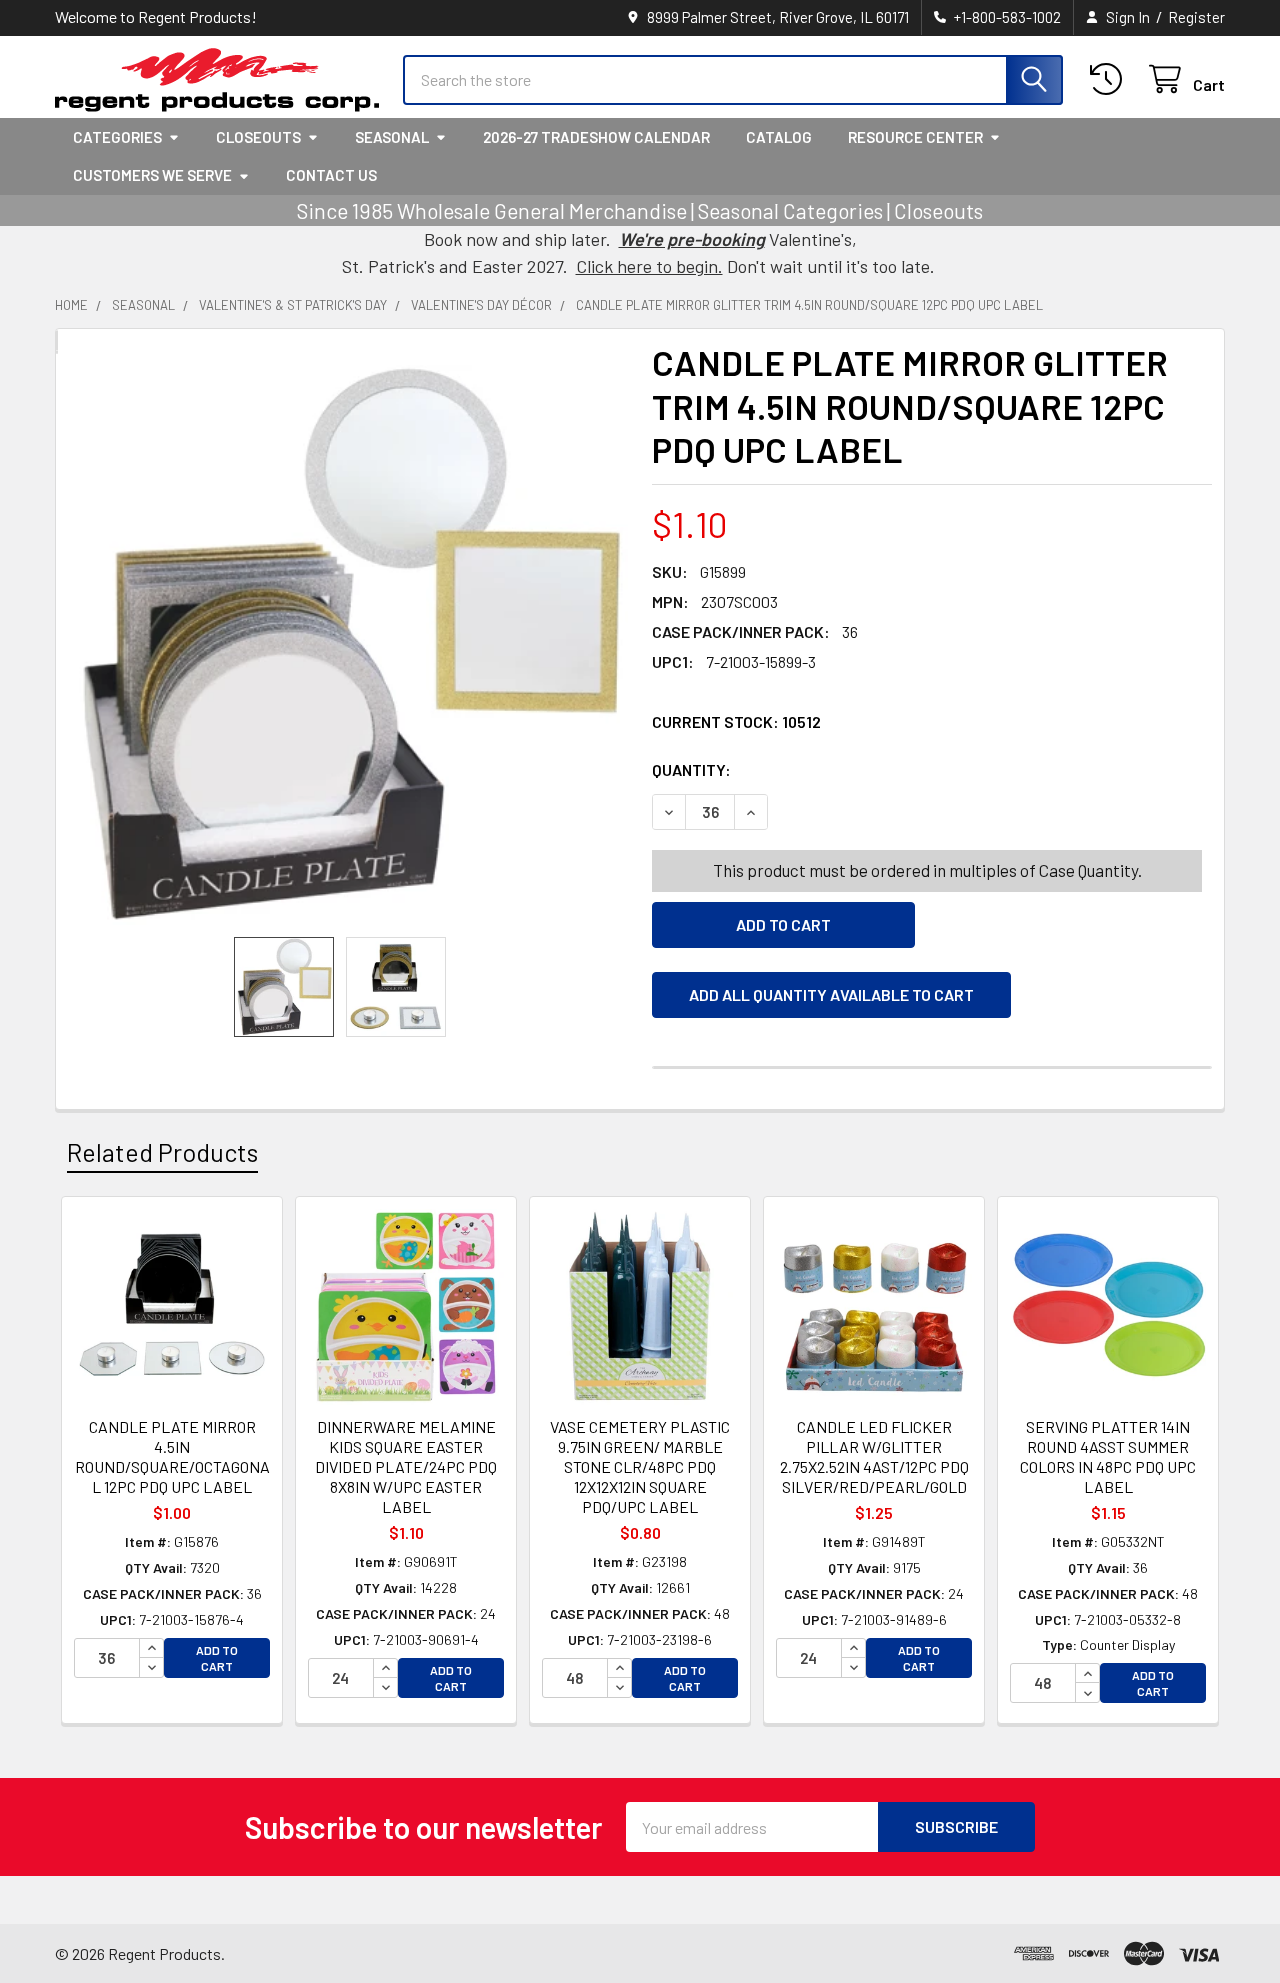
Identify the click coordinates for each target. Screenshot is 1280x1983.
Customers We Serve (152, 175)
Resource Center (915, 137)
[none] (348, 645)
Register (1196, 17)
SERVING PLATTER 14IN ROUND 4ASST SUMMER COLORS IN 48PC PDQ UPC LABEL (1108, 1456)
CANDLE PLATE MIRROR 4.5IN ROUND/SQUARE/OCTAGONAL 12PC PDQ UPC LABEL (172, 1456)
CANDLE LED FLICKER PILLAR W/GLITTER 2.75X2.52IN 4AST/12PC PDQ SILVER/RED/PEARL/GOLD (874, 1456)
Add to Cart (217, 1658)
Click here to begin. (649, 266)
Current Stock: (736, 721)
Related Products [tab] (162, 1152)
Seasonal (392, 137)
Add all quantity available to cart (831, 994)
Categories (117, 137)
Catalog (779, 137)
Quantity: (804, 769)
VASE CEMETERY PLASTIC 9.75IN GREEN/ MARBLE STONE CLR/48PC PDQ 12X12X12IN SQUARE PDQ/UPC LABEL (640, 1466)
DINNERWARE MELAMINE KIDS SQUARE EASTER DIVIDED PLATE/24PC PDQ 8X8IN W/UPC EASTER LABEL (406, 1466)
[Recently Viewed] (1110, 79)
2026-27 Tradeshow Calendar (596, 137)
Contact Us (331, 175)
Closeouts (258, 137)
